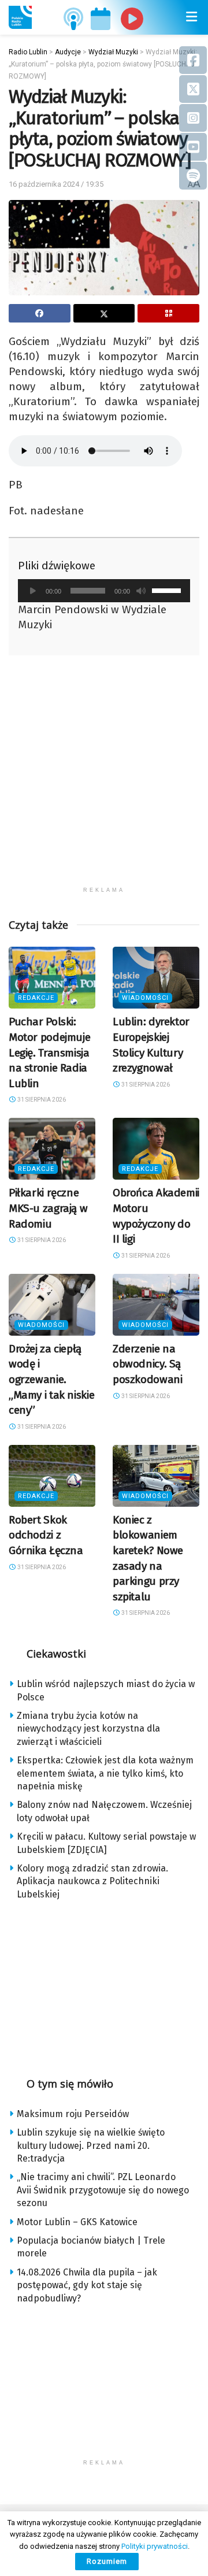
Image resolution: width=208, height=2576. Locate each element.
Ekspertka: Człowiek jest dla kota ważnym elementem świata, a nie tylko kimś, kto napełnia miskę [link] (105, 1773)
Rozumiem (107, 2561)
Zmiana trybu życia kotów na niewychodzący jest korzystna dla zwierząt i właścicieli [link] (88, 1729)
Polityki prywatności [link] (155, 2546)
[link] (20, 17)
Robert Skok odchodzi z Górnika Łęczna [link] (46, 1535)
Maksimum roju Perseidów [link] (73, 2114)
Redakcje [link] (36, 998)
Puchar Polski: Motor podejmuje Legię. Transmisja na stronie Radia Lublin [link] (49, 1052)
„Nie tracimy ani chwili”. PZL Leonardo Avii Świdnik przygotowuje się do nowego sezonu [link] (103, 2190)
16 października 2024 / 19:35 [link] (56, 184)
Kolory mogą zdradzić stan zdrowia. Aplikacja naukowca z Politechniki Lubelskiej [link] (92, 1881)
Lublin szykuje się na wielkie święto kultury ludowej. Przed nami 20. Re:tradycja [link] (91, 2145)
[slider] (168, 590)
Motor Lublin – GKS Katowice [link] (77, 2222)
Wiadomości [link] (145, 998)
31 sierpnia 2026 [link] (41, 1100)
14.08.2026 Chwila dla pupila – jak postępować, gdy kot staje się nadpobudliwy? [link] (87, 2285)
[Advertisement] (104, 777)
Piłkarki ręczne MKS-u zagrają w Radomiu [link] (48, 1208)
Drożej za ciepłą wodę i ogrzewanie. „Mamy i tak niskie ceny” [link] (51, 1379)
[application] (104, 591)
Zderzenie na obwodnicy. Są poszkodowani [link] (147, 1364)
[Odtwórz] (33, 591)
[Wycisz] (141, 591)
